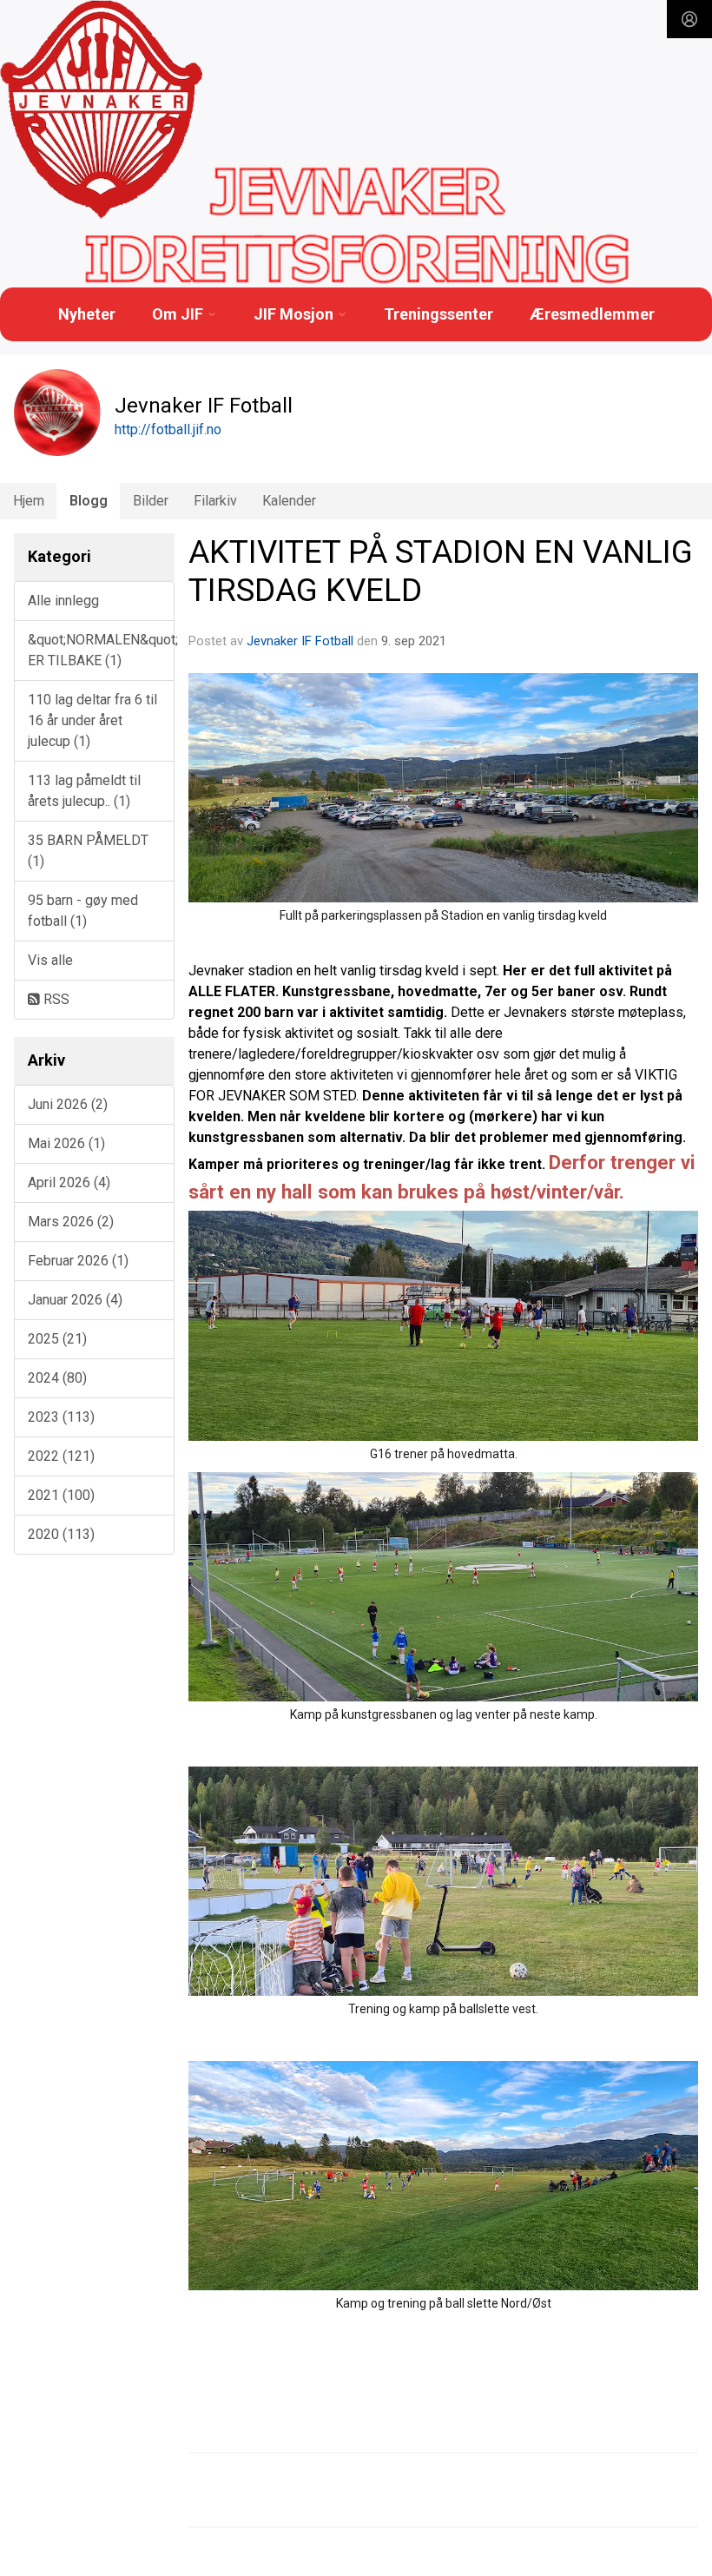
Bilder (151, 501)
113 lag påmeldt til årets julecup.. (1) (84, 791)
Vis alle (50, 960)
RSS (55, 999)
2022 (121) (61, 1456)
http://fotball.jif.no (168, 429)
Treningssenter (438, 314)
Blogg (89, 501)
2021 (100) (61, 1495)
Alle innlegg (63, 601)
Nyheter (87, 314)
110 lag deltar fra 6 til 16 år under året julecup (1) (92, 720)
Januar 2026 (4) (75, 1300)
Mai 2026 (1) (66, 1143)
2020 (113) (61, 1534)
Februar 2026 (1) (78, 1261)
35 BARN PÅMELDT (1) (88, 851)
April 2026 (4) (69, 1182)
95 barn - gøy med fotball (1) (83, 911)
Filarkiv (215, 501)
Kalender (289, 501)
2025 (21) (57, 1339)
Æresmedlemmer (592, 314)
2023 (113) (61, 1417)
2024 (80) (57, 1378)
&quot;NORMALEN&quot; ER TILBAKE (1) (101, 650)
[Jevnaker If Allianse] (101, 110)
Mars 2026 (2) (71, 1222)
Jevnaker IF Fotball (300, 641)
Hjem (29, 501)
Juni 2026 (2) (68, 1104)
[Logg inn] (689, 19)
